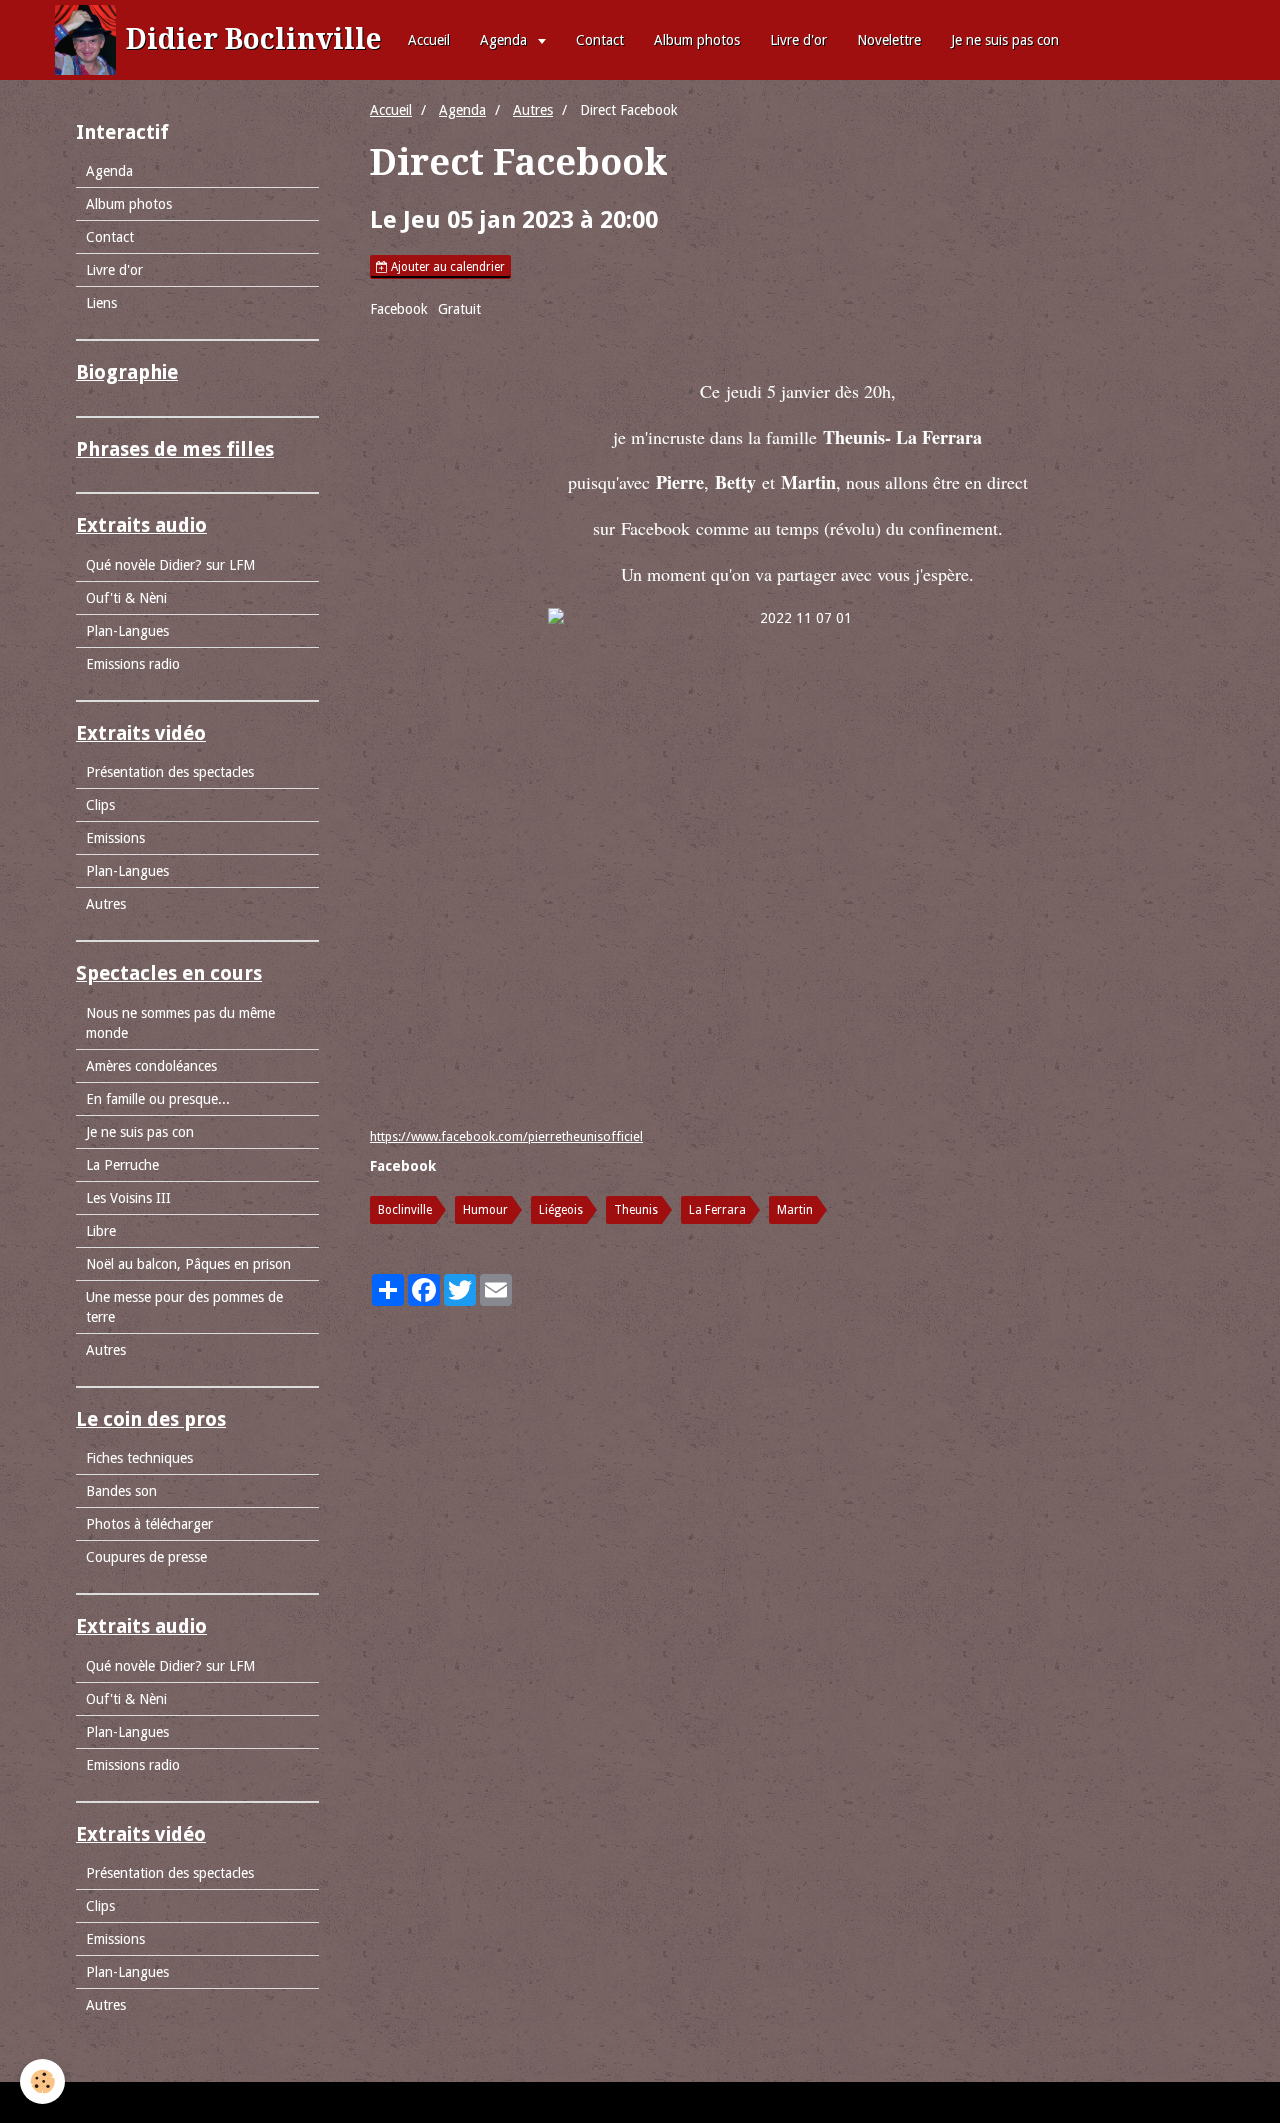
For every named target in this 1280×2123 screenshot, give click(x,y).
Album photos (697, 40)
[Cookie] (42, 2081)
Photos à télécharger (149, 1524)
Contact (600, 40)
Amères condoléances (151, 1066)
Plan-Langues (127, 631)
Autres (533, 110)
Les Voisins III (128, 1198)
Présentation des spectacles (170, 772)
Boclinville (405, 1210)
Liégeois (561, 1210)
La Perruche (122, 1165)
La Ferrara (717, 1210)
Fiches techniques (139, 1458)
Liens (101, 303)
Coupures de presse (146, 1557)
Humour (485, 1210)
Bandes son (121, 1491)
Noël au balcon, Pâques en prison (188, 1264)
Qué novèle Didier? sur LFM (170, 565)
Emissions (115, 838)
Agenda (505, 40)
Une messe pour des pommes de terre (184, 1307)
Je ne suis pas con (1005, 40)
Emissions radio (133, 664)
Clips (100, 805)
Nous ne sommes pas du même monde (180, 1023)
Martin (795, 1210)
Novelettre (889, 40)
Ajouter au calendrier (446, 267)
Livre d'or (798, 40)
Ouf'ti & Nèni (126, 598)
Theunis (636, 1210)
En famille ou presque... (158, 1099)
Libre (101, 1231)
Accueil (429, 40)
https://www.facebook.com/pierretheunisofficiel (506, 1136)
